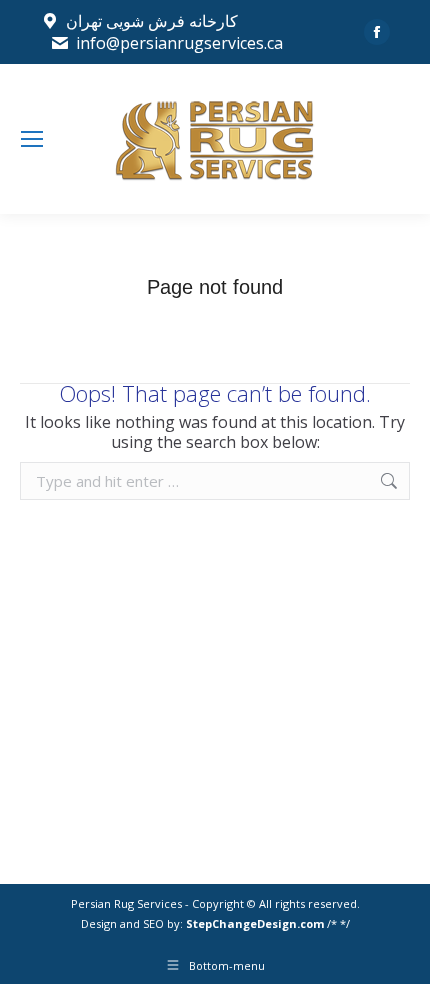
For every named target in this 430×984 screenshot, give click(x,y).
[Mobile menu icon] (32, 139)
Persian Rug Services (126, 903)
